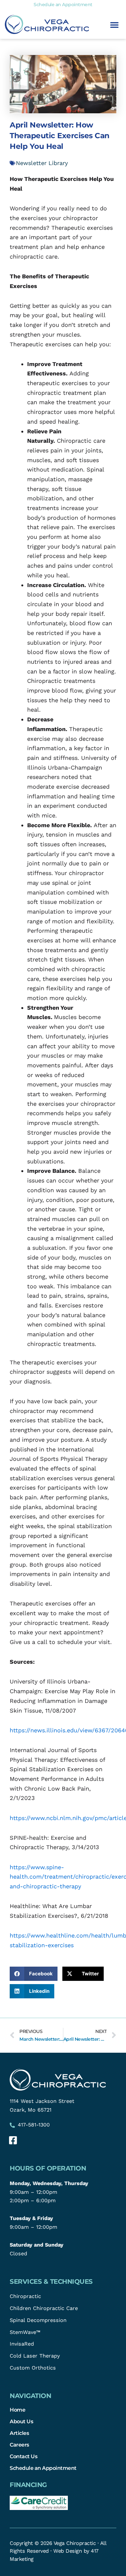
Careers (19, 2445)
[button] (114, 25)
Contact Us (23, 2456)
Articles (19, 2433)
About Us (21, 2421)
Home (17, 2410)
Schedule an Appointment (43, 2468)
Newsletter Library (42, 163)
